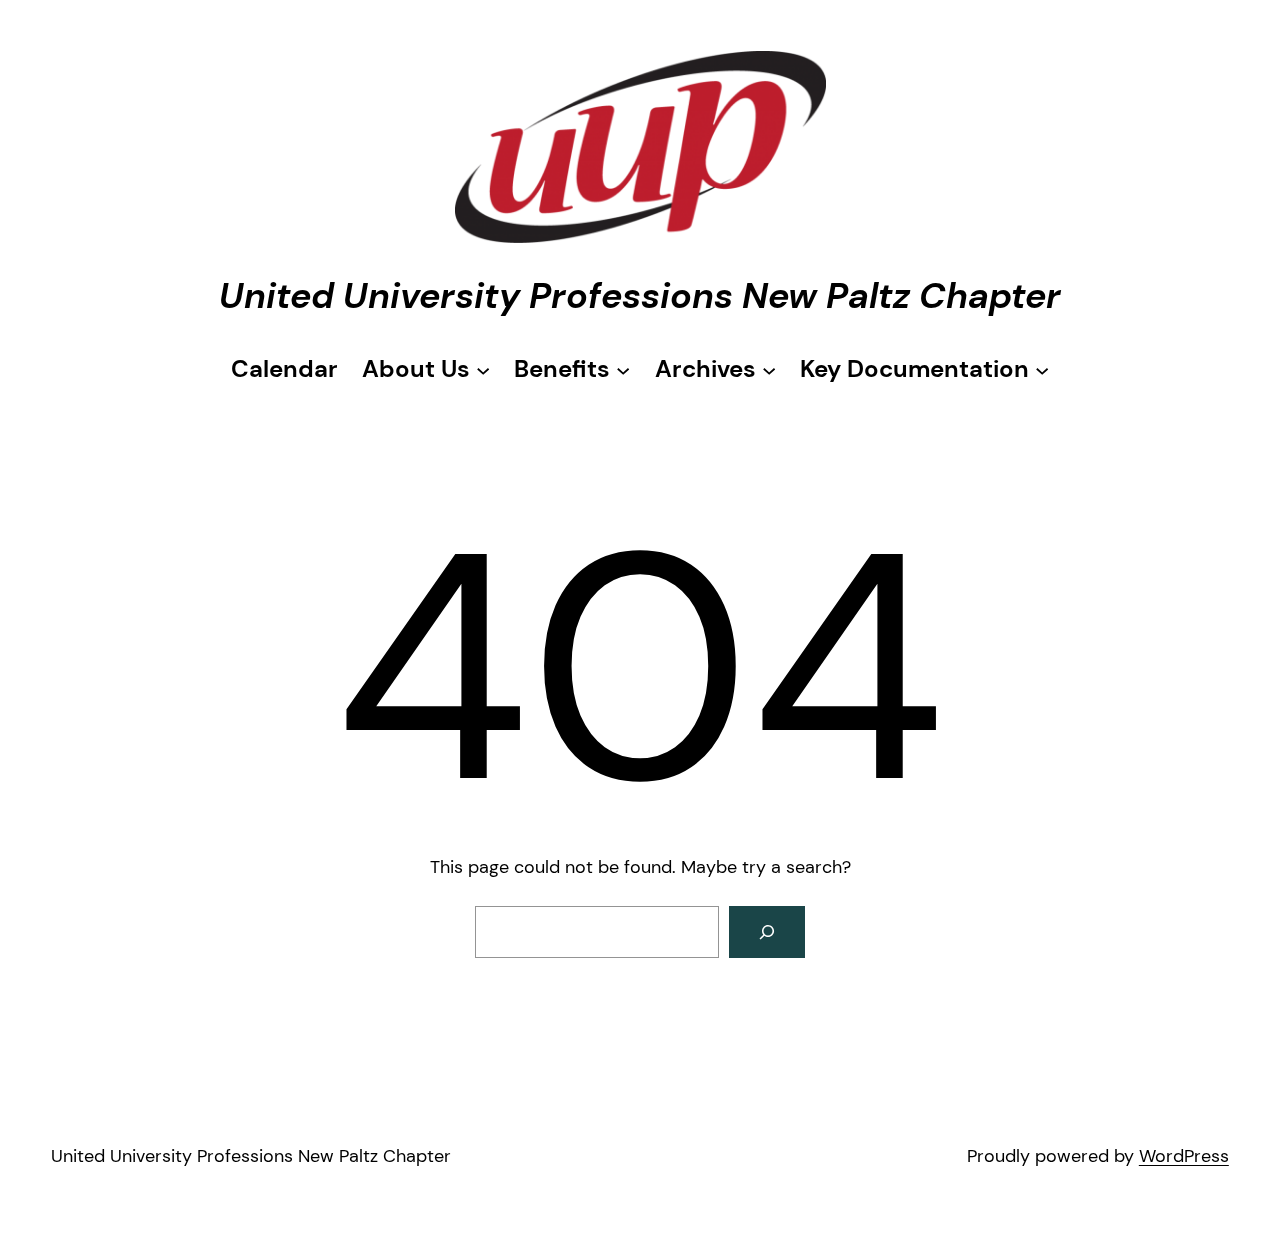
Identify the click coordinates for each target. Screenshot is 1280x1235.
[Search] (767, 932)
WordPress (1184, 1156)
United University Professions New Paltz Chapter (640, 295)
